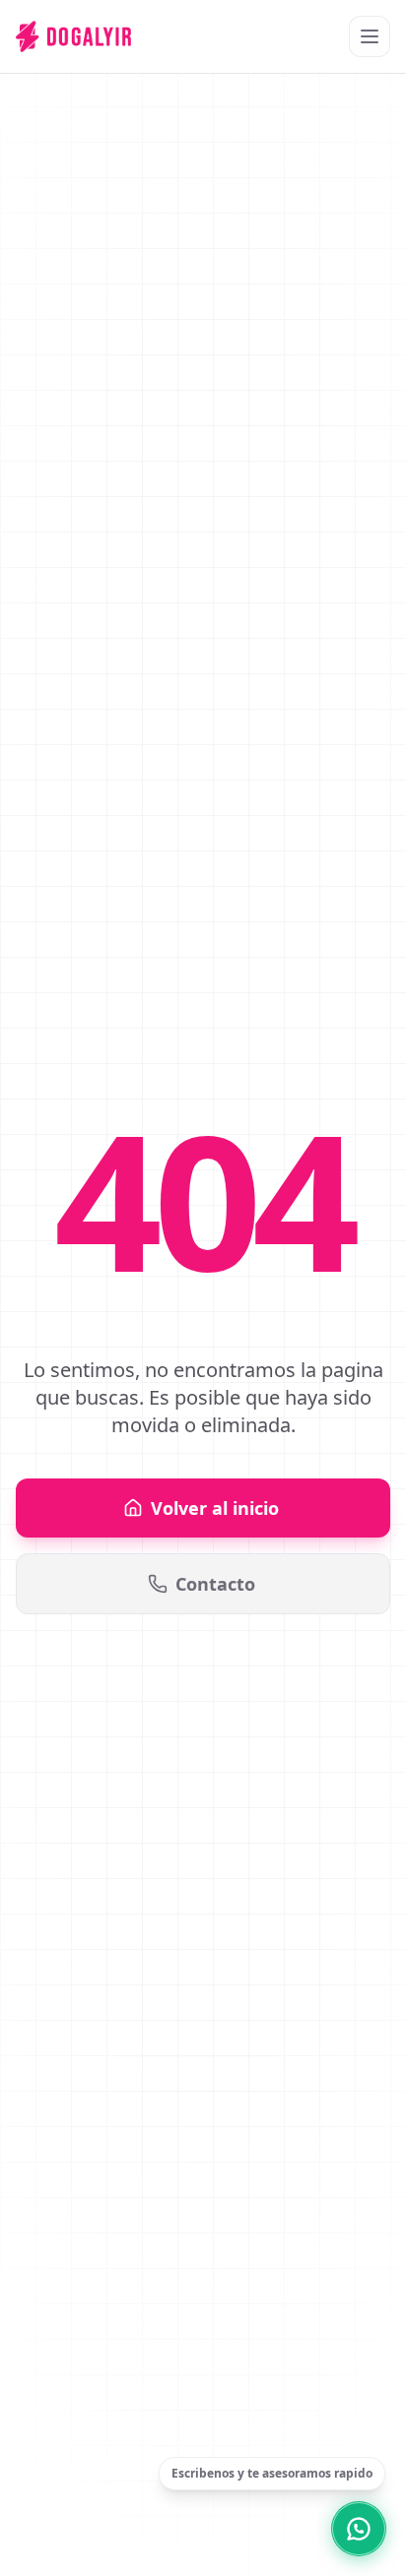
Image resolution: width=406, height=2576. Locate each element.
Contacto (215, 1584)
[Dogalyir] (73, 36)
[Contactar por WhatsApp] (359, 2529)
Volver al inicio (215, 1508)
